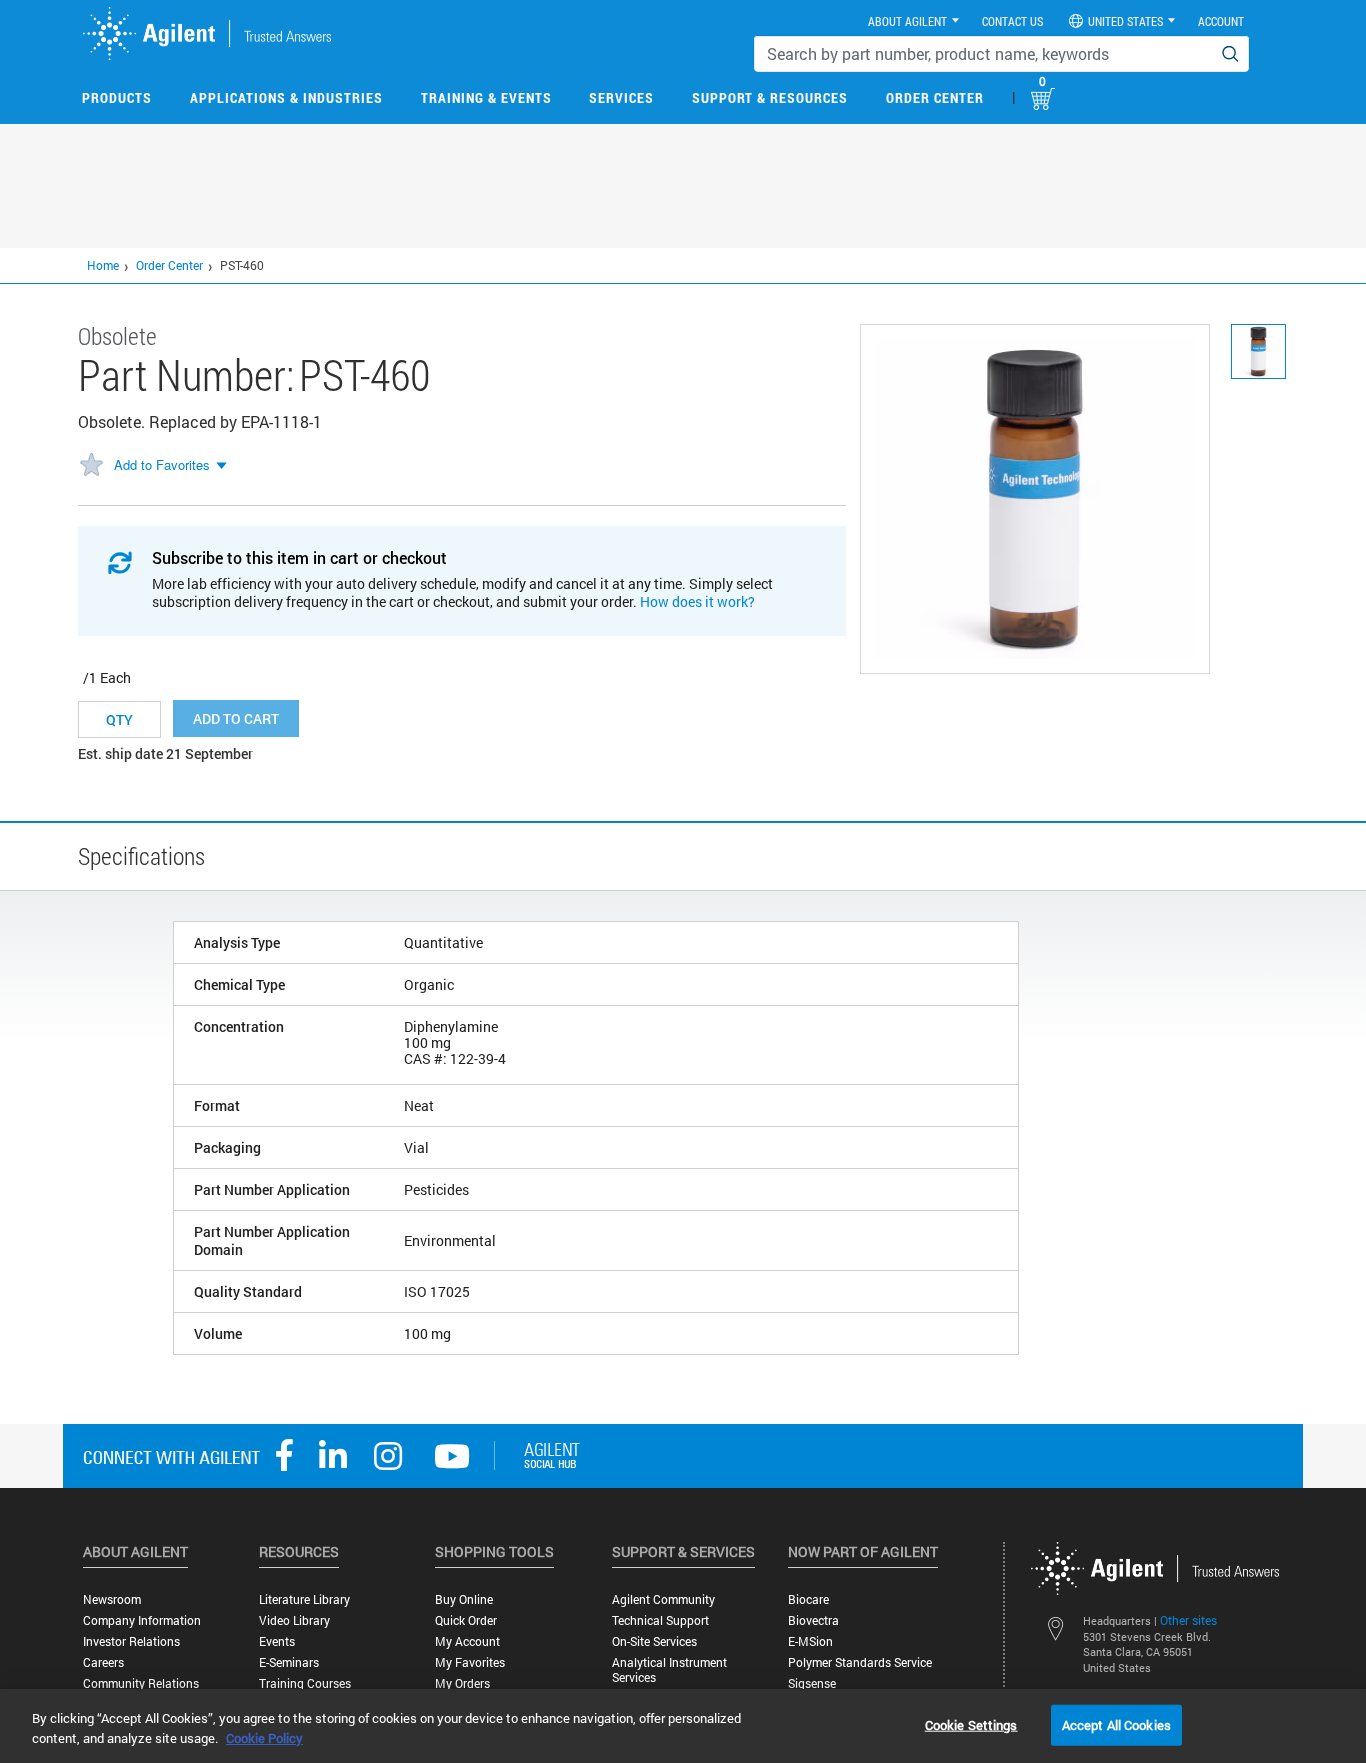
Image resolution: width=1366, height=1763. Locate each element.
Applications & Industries (286, 97)
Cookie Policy (264, 1738)
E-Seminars (289, 1662)
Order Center (935, 97)
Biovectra (813, 1620)
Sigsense (812, 1683)
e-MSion (810, 1641)
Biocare (808, 1599)
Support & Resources (770, 97)
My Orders (462, 1683)
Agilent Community (663, 1599)
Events (277, 1641)
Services (621, 97)
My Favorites (470, 1662)
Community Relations (141, 1683)
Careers (103, 1662)
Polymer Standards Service (860, 1662)
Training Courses (305, 1683)
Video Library (294, 1620)
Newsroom (112, 1599)
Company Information (142, 1620)
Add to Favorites (162, 464)
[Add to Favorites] (91, 466)
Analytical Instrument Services (669, 1670)
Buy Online (464, 1599)
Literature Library (304, 1599)
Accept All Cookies (1116, 1724)
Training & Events (486, 97)
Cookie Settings (971, 1724)
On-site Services (654, 1641)
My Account (467, 1641)
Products (117, 97)
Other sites (1188, 1620)
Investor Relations (131, 1641)
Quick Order (466, 1620)
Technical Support (660, 1620)
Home (103, 265)
